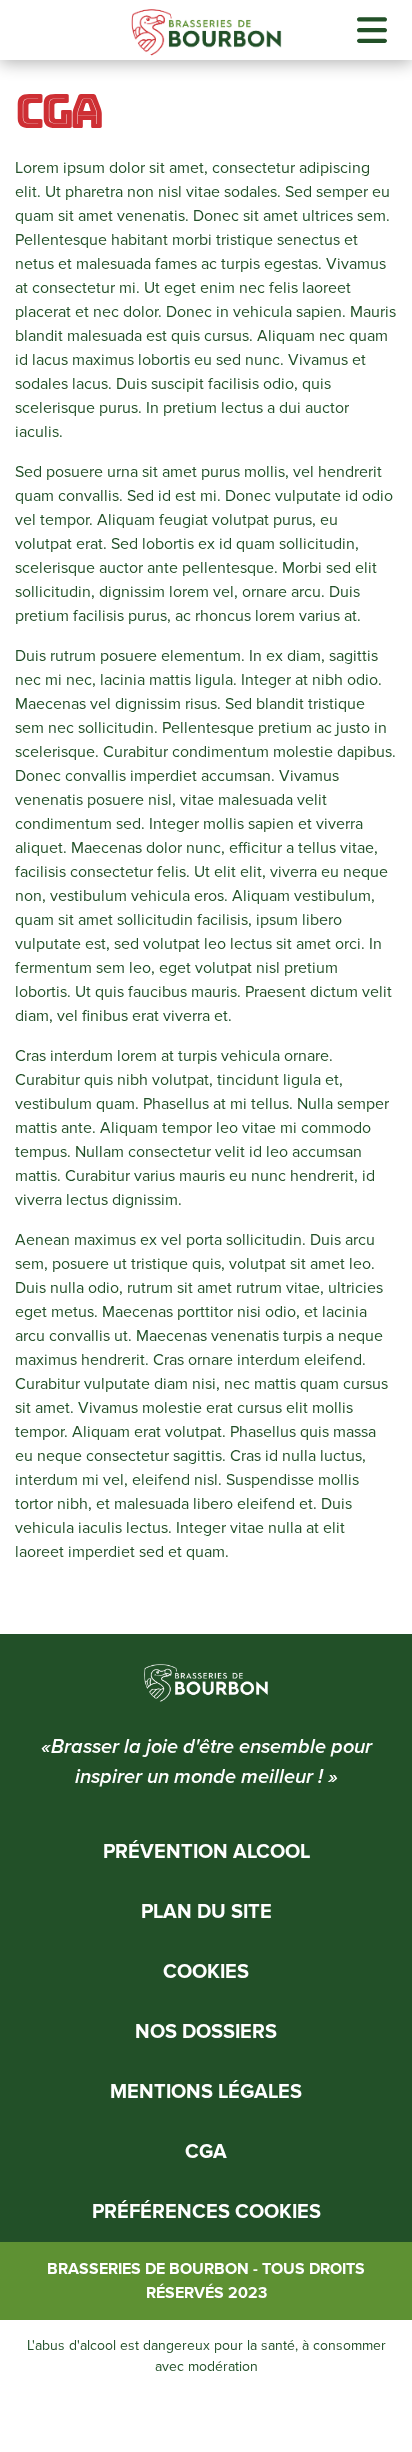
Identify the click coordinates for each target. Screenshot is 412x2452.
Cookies (206, 1972)
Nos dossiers (206, 2032)
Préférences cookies (206, 2212)
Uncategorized (150, 1592)
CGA (206, 2152)
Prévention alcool (206, 1852)
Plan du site (206, 1912)
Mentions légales (206, 2092)
